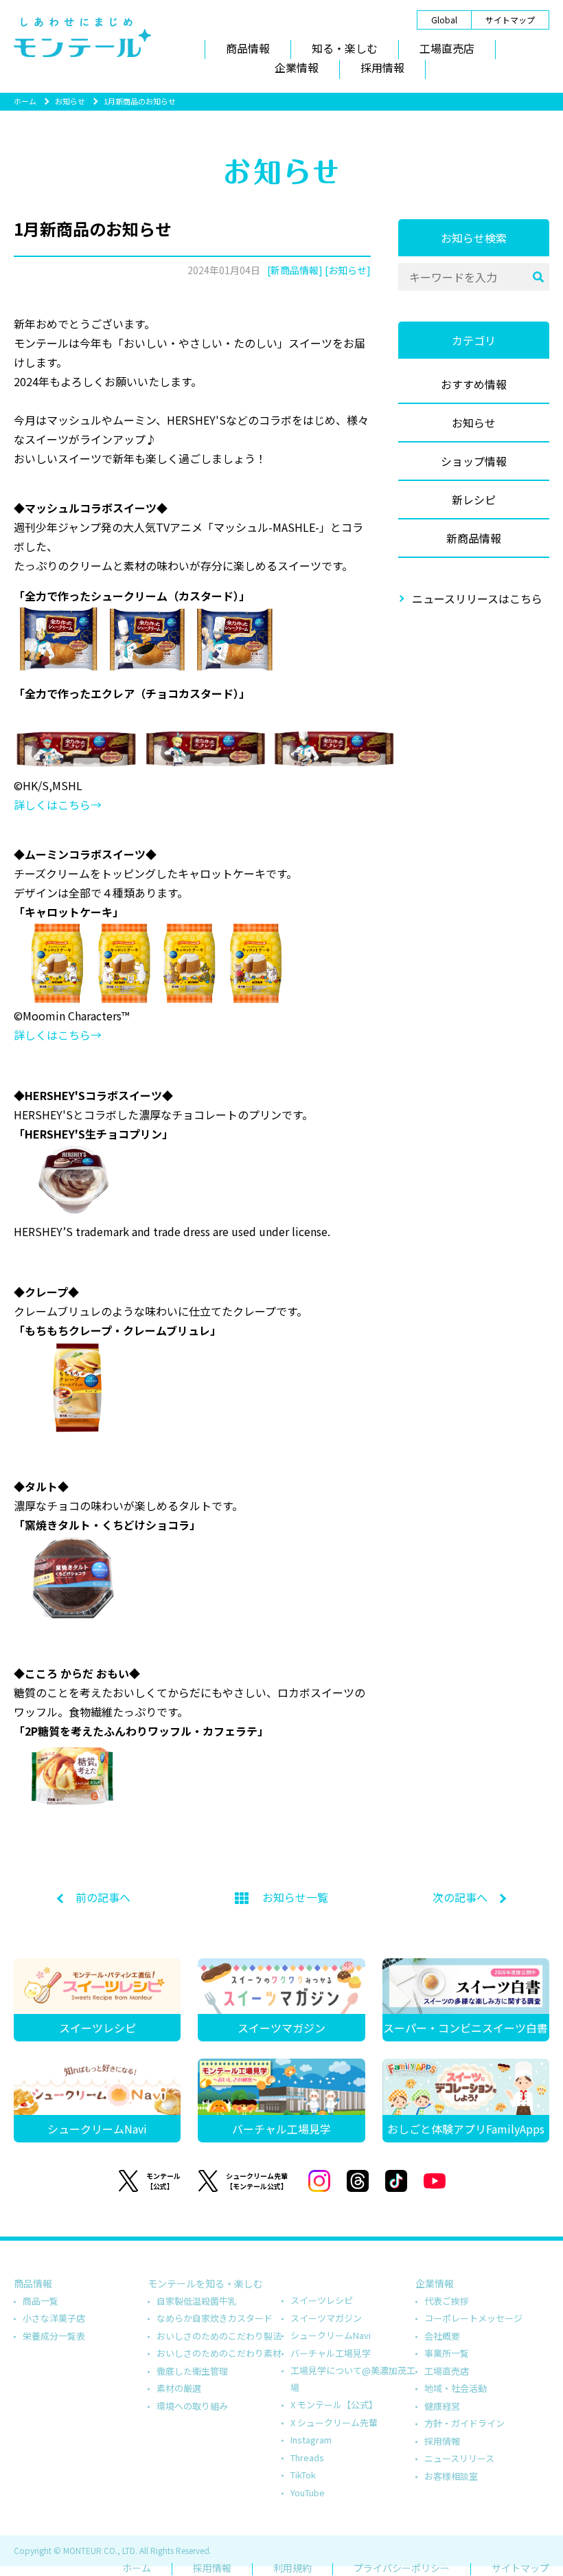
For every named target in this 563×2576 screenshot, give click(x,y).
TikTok (303, 2475)
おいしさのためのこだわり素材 (219, 2353)
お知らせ (70, 101)
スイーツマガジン (326, 2318)
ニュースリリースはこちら (477, 598)
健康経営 (442, 2406)
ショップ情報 (474, 461)
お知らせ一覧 (295, 1897)
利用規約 (292, 2568)
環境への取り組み (192, 2406)
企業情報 (297, 67)
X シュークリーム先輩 (334, 2422)
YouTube (308, 2493)
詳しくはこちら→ (58, 805)
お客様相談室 (451, 2476)
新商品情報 (474, 538)
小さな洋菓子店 (54, 2318)
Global (444, 20)
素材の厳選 (179, 2388)
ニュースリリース (459, 2458)
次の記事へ (460, 1897)
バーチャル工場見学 (331, 2353)
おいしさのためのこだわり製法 (219, 2336)
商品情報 (248, 48)
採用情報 (382, 67)
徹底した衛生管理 (192, 2371)
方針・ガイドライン (464, 2423)
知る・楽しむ (345, 48)
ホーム (25, 101)
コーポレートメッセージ (473, 2318)
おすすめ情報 (474, 384)
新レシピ (474, 500)
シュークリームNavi (331, 2335)
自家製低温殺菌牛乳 (197, 2301)
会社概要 (442, 2336)
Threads (307, 2457)
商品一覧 (41, 2301)
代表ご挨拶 (447, 2301)
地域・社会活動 (456, 2388)
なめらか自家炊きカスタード (215, 2318)
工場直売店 (447, 48)
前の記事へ (103, 1897)
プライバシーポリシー (402, 2568)
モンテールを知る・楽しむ (205, 2283)
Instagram (311, 2440)
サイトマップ (510, 20)
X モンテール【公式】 (334, 2405)
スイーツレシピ (322, 2300)
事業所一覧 (447, 2353)
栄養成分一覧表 (54, 2336)
